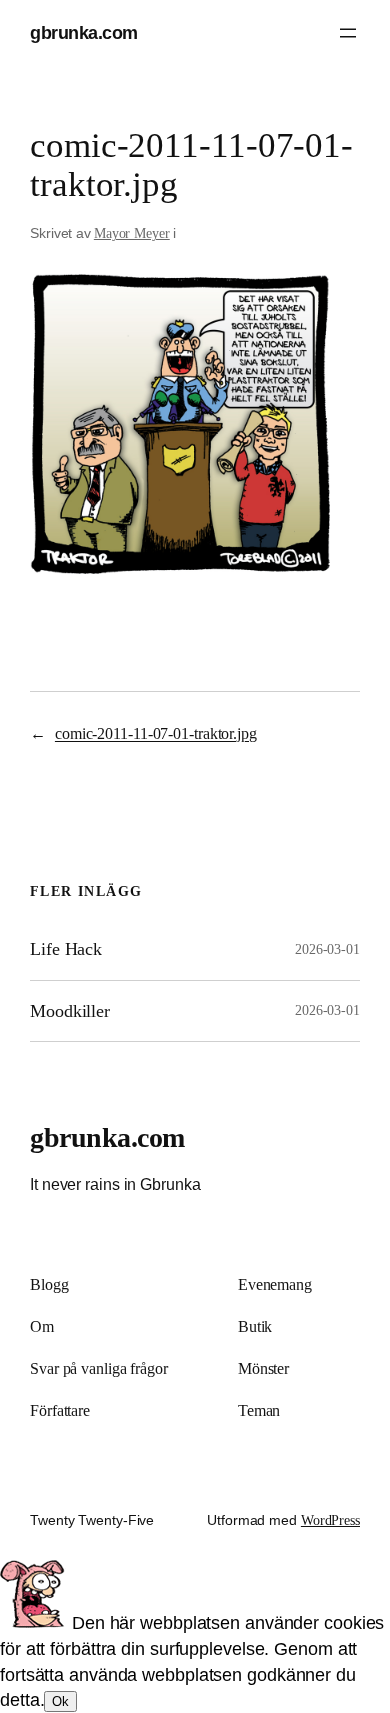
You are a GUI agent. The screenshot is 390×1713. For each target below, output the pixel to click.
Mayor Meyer (132, 233)
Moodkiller (70, 1011)
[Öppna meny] (348, 33)
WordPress (330, 1520)
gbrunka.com (84, 32)
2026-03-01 (327, 949)
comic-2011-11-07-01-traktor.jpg (156, 733)
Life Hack (66, 949)
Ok (60, 1701)
